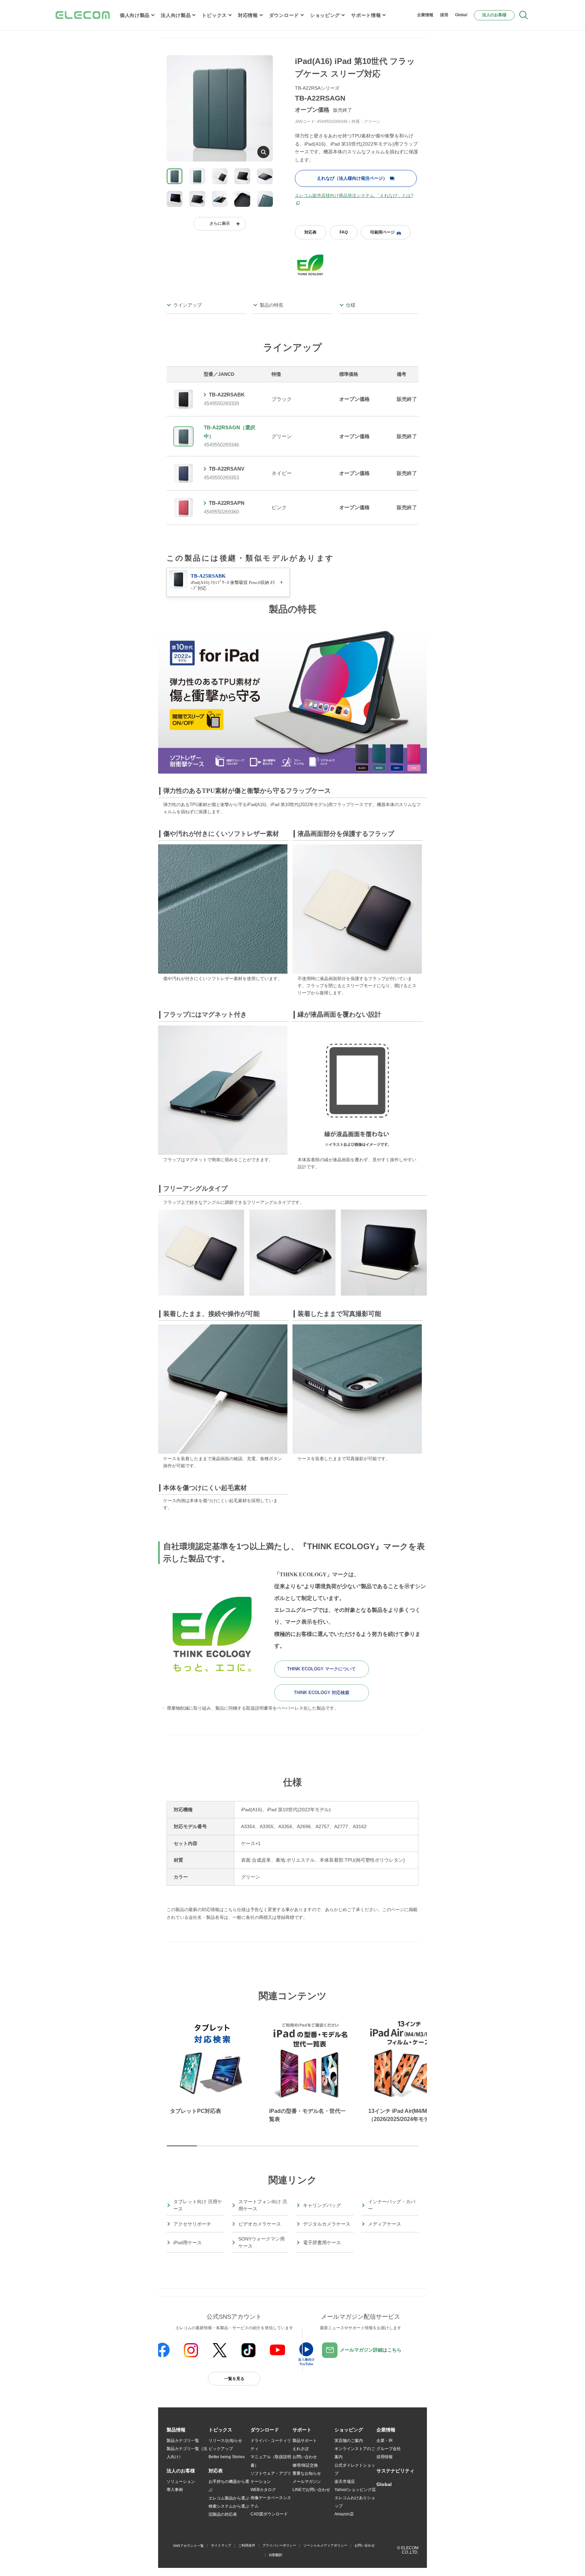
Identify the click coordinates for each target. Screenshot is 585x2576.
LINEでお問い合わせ (311, 2490)
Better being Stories (227, 2457)
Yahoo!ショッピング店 (355, 2490)
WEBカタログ (263, 2490)
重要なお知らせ (307, 2473)
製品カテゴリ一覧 (183, 2441)
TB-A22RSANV (227, 469)
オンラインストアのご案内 (355, 2453)
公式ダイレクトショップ (355, 2469)
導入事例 (175, 2490)
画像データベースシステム (271, 2502)
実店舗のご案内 (349, 2441)
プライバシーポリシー (279, 2545)
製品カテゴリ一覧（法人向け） (187, 2453)
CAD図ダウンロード (269, 2514)
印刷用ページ (383, 232)
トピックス (214, 15)
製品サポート (305, 2441)
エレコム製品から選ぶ (229, 2498)
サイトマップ (221, 2545)
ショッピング (325, 15)
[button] (220, 2430)
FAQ (344, 232)
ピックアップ (221, 2449)
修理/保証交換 (305, 2465)
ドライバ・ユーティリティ (271, 2445)
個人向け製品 (135, 15)
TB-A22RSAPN (227, 503)
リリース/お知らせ (225, 2441)
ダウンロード (284, 15)
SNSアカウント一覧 (188, 2546)
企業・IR (385, 2441)
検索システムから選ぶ (229, 2506)
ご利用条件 (247, 2545)
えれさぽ (301, 2449)
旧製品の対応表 (223, 2514)
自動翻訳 (276, 2555)
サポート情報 (366, 15)
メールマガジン (307, 2482)
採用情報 (385, 2457)
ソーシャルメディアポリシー (325, 2545)
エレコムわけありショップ (355, 2502)
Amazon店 (344, 2514)
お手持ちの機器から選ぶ (229, 2486)
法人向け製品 (176, 15)
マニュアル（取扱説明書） (271, 2461)
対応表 (310, 232)
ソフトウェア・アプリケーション (271, 2477)
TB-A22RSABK (227, 395)
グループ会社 (389, 2449)
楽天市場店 (345, 2482)
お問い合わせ (305, 2457)
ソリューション (181, 2482)
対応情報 (248, 15)
